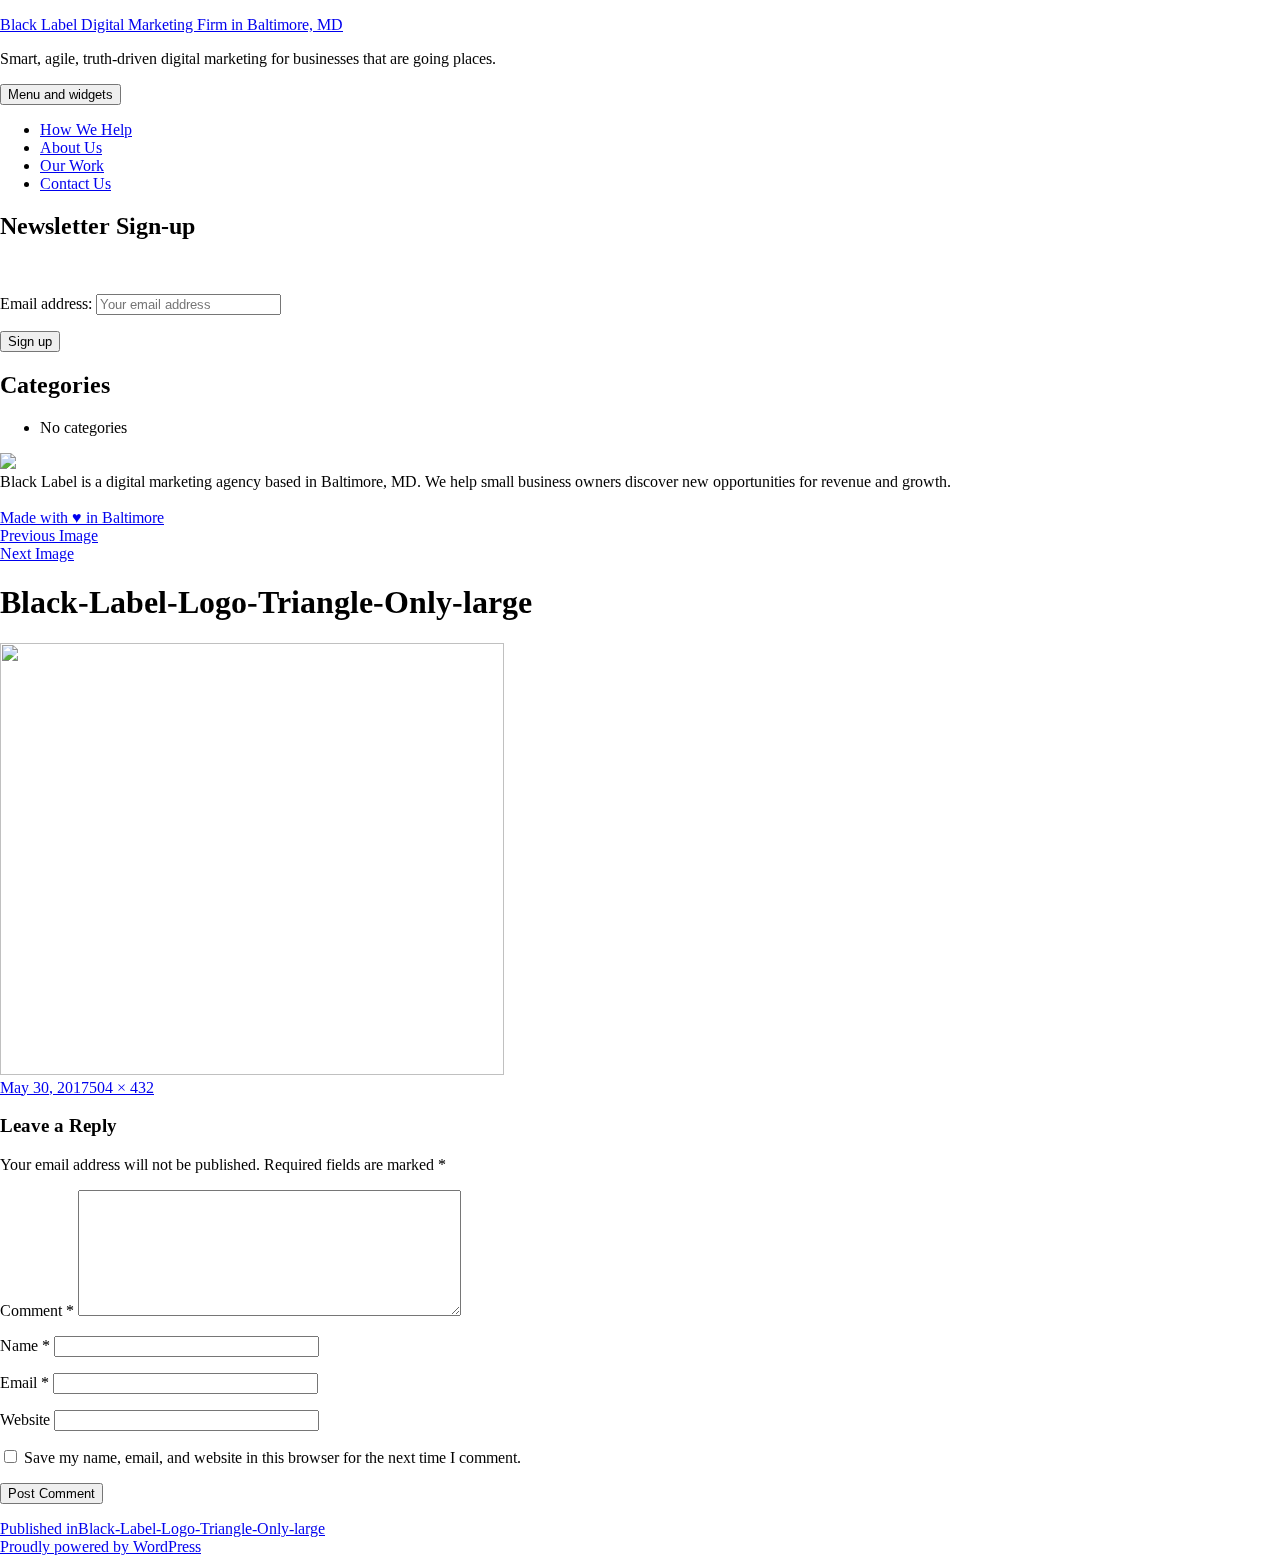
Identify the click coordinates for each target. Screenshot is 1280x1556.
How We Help (86, 129)
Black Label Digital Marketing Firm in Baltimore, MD (171, 24)
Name (25, 1345)
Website (25, 1419)
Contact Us (75, 183)
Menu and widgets (60, 94)
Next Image (37, 553)
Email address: (48, 303)
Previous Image (49, 535)
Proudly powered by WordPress (100, 1546)
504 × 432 (121, 1087)
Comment (37, 1310)
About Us (71, 147)
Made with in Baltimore (82, 517)
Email (24, 1382)
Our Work (72, 165)
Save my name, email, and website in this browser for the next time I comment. (272, 1457)
